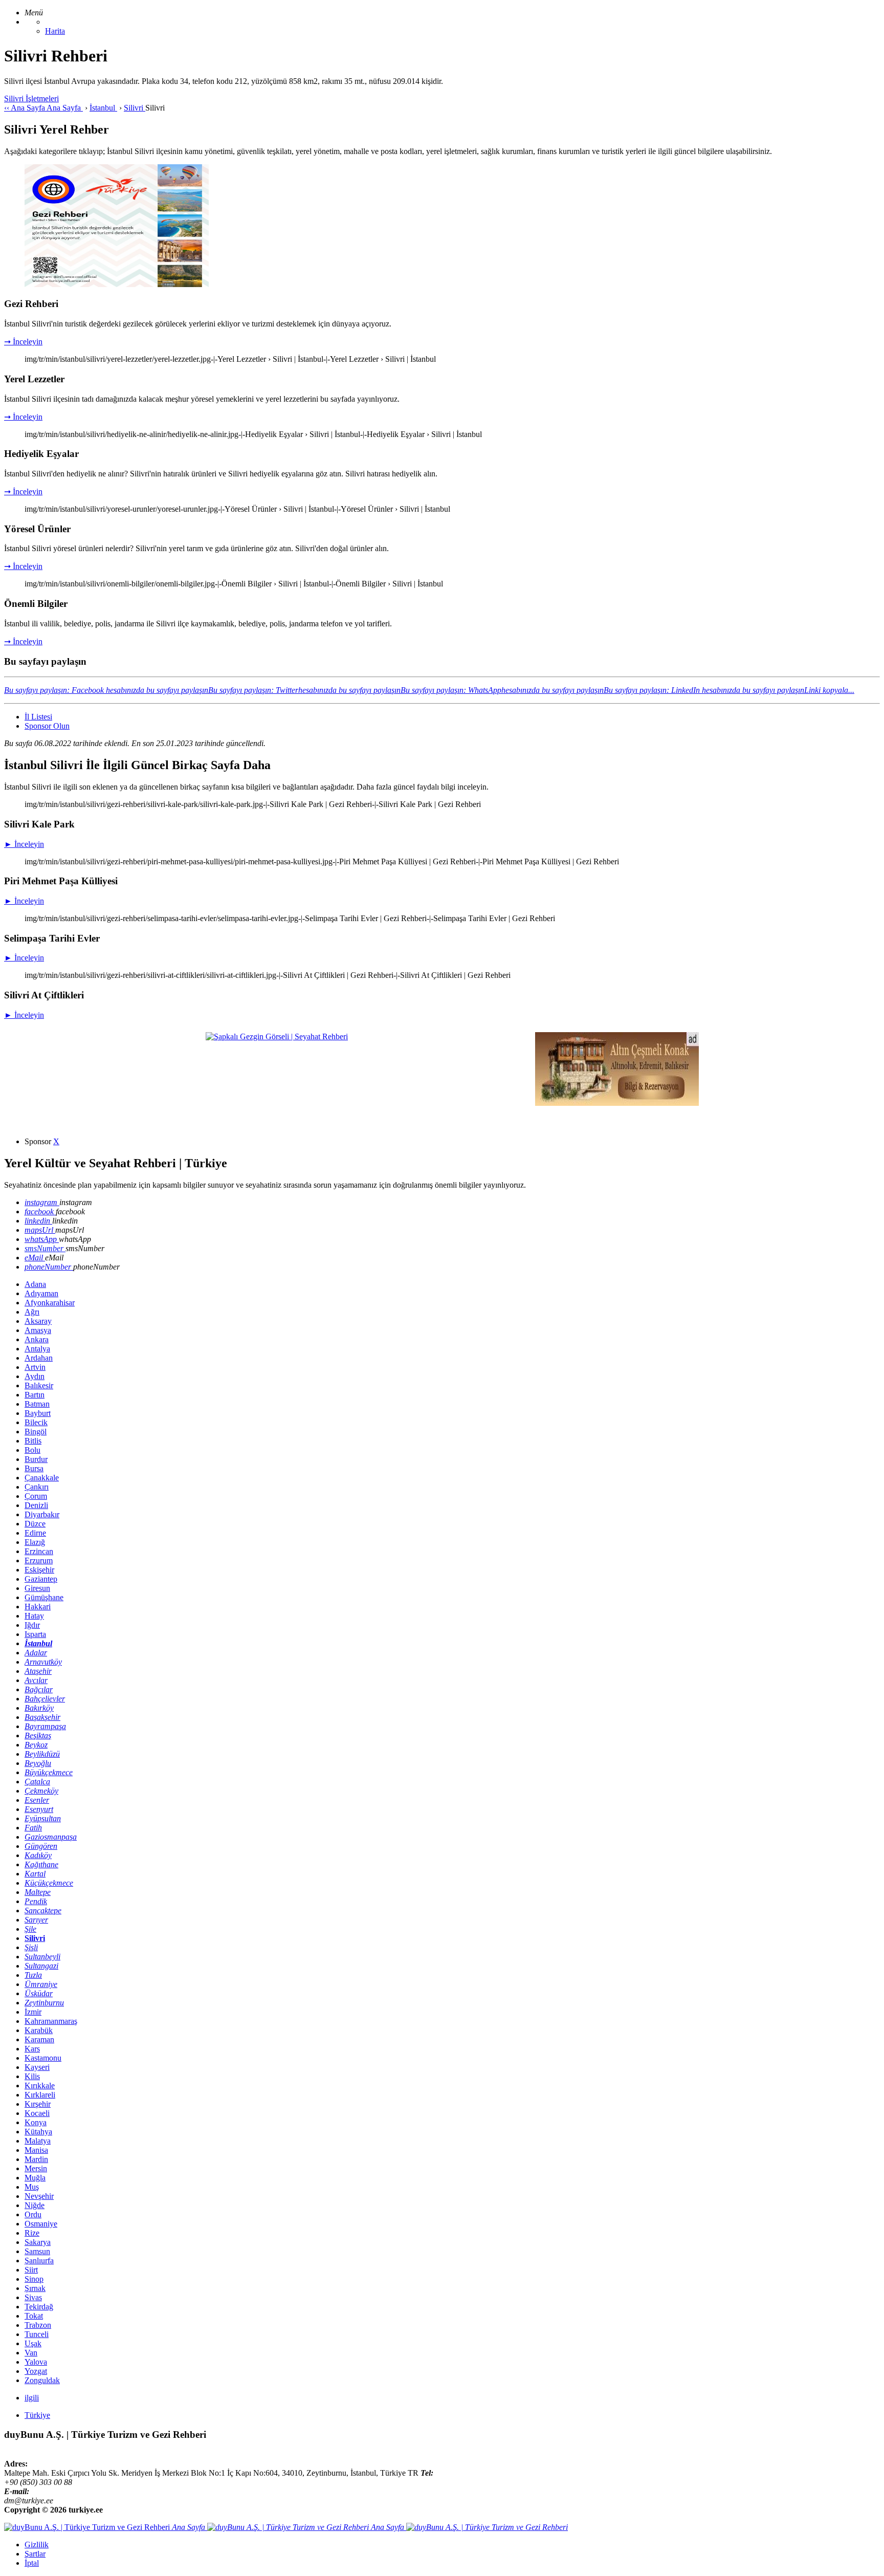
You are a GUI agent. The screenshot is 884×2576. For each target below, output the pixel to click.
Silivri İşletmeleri (31, 99)
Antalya (37, 1349)
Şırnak (35, 2288)
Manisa (36, 2150)
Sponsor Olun (47, 726)
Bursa (34, 1468)
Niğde (35, 2205)
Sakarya (38, 2242)
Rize (32, 2233)
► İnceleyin (24, 844)
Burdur (36, 1459)
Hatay (34, 1616)
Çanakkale (42, 1478)
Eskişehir (39, 1570)
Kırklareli (40, 2095)
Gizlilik (37, 2545)
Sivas (33, 2297)
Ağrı (32, 1312)
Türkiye (37, 2415)
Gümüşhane (44, 1597)
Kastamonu (43, 2058)
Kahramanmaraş (51, 2021)
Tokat (34, 2316)
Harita (55, 31)
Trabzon (38, 2325)
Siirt (31, 2270)
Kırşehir (38, 2104)
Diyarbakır (42, 1514)
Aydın (35, 1376)
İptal (32, 2563)
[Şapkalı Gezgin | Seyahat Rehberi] (277, 1036)
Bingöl (36, 1432)
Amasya (38, 1330)
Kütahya (38, 2132)
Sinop (34, 2279)
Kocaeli (37, 2113)
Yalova (36, 2362)
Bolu (32, 1450)
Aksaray (38, 1321)
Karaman (39, 2039)
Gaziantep (41, 1579)
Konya (36, 2122)
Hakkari (38, 1607)
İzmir (33, 2012)
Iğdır (32, 1625)
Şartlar (35, 2554)
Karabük (39, 2030)
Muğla (35, 2178)
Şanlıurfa (39, 2261)
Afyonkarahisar (50, 1303)
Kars (32, 2049)
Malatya (38, 2141)
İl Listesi (38, 717)
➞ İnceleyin (23, 342)
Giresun (37, 1588)
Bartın (35, 1395)
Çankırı (37, 1487)
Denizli (36, 1505)
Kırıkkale (40, 2086)
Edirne (35, 1533)
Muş (32, 2187)
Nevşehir (39, 2196)
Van (31, 2353)
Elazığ (35, 1542)
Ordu (33, 2214)
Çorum (36, 1496)
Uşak (33, 2343)
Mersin (36, 2168)
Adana (35, 1284)
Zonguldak (42, 2380)
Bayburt (38, 1413)
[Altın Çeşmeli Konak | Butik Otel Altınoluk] (617, 1103)
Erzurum (39, 1560)
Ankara (37, 1339)
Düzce (35, 1524)
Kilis (32, 2076)
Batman (37, 1404)
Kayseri (37, 2067)
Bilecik (36, 1422)
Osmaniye (41, 2224)
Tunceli (37, 2334)
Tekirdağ (39, 2307)
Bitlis (33, 1441)
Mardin (36, 2159)
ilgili (32, 2398)
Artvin (35, 1367)
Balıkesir (39, 1385)
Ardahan (39, 1358)
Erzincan (39, 1551)
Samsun (37, 2251)
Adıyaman (41, 1293)
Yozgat (36, 2371)
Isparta (35, 1634)
